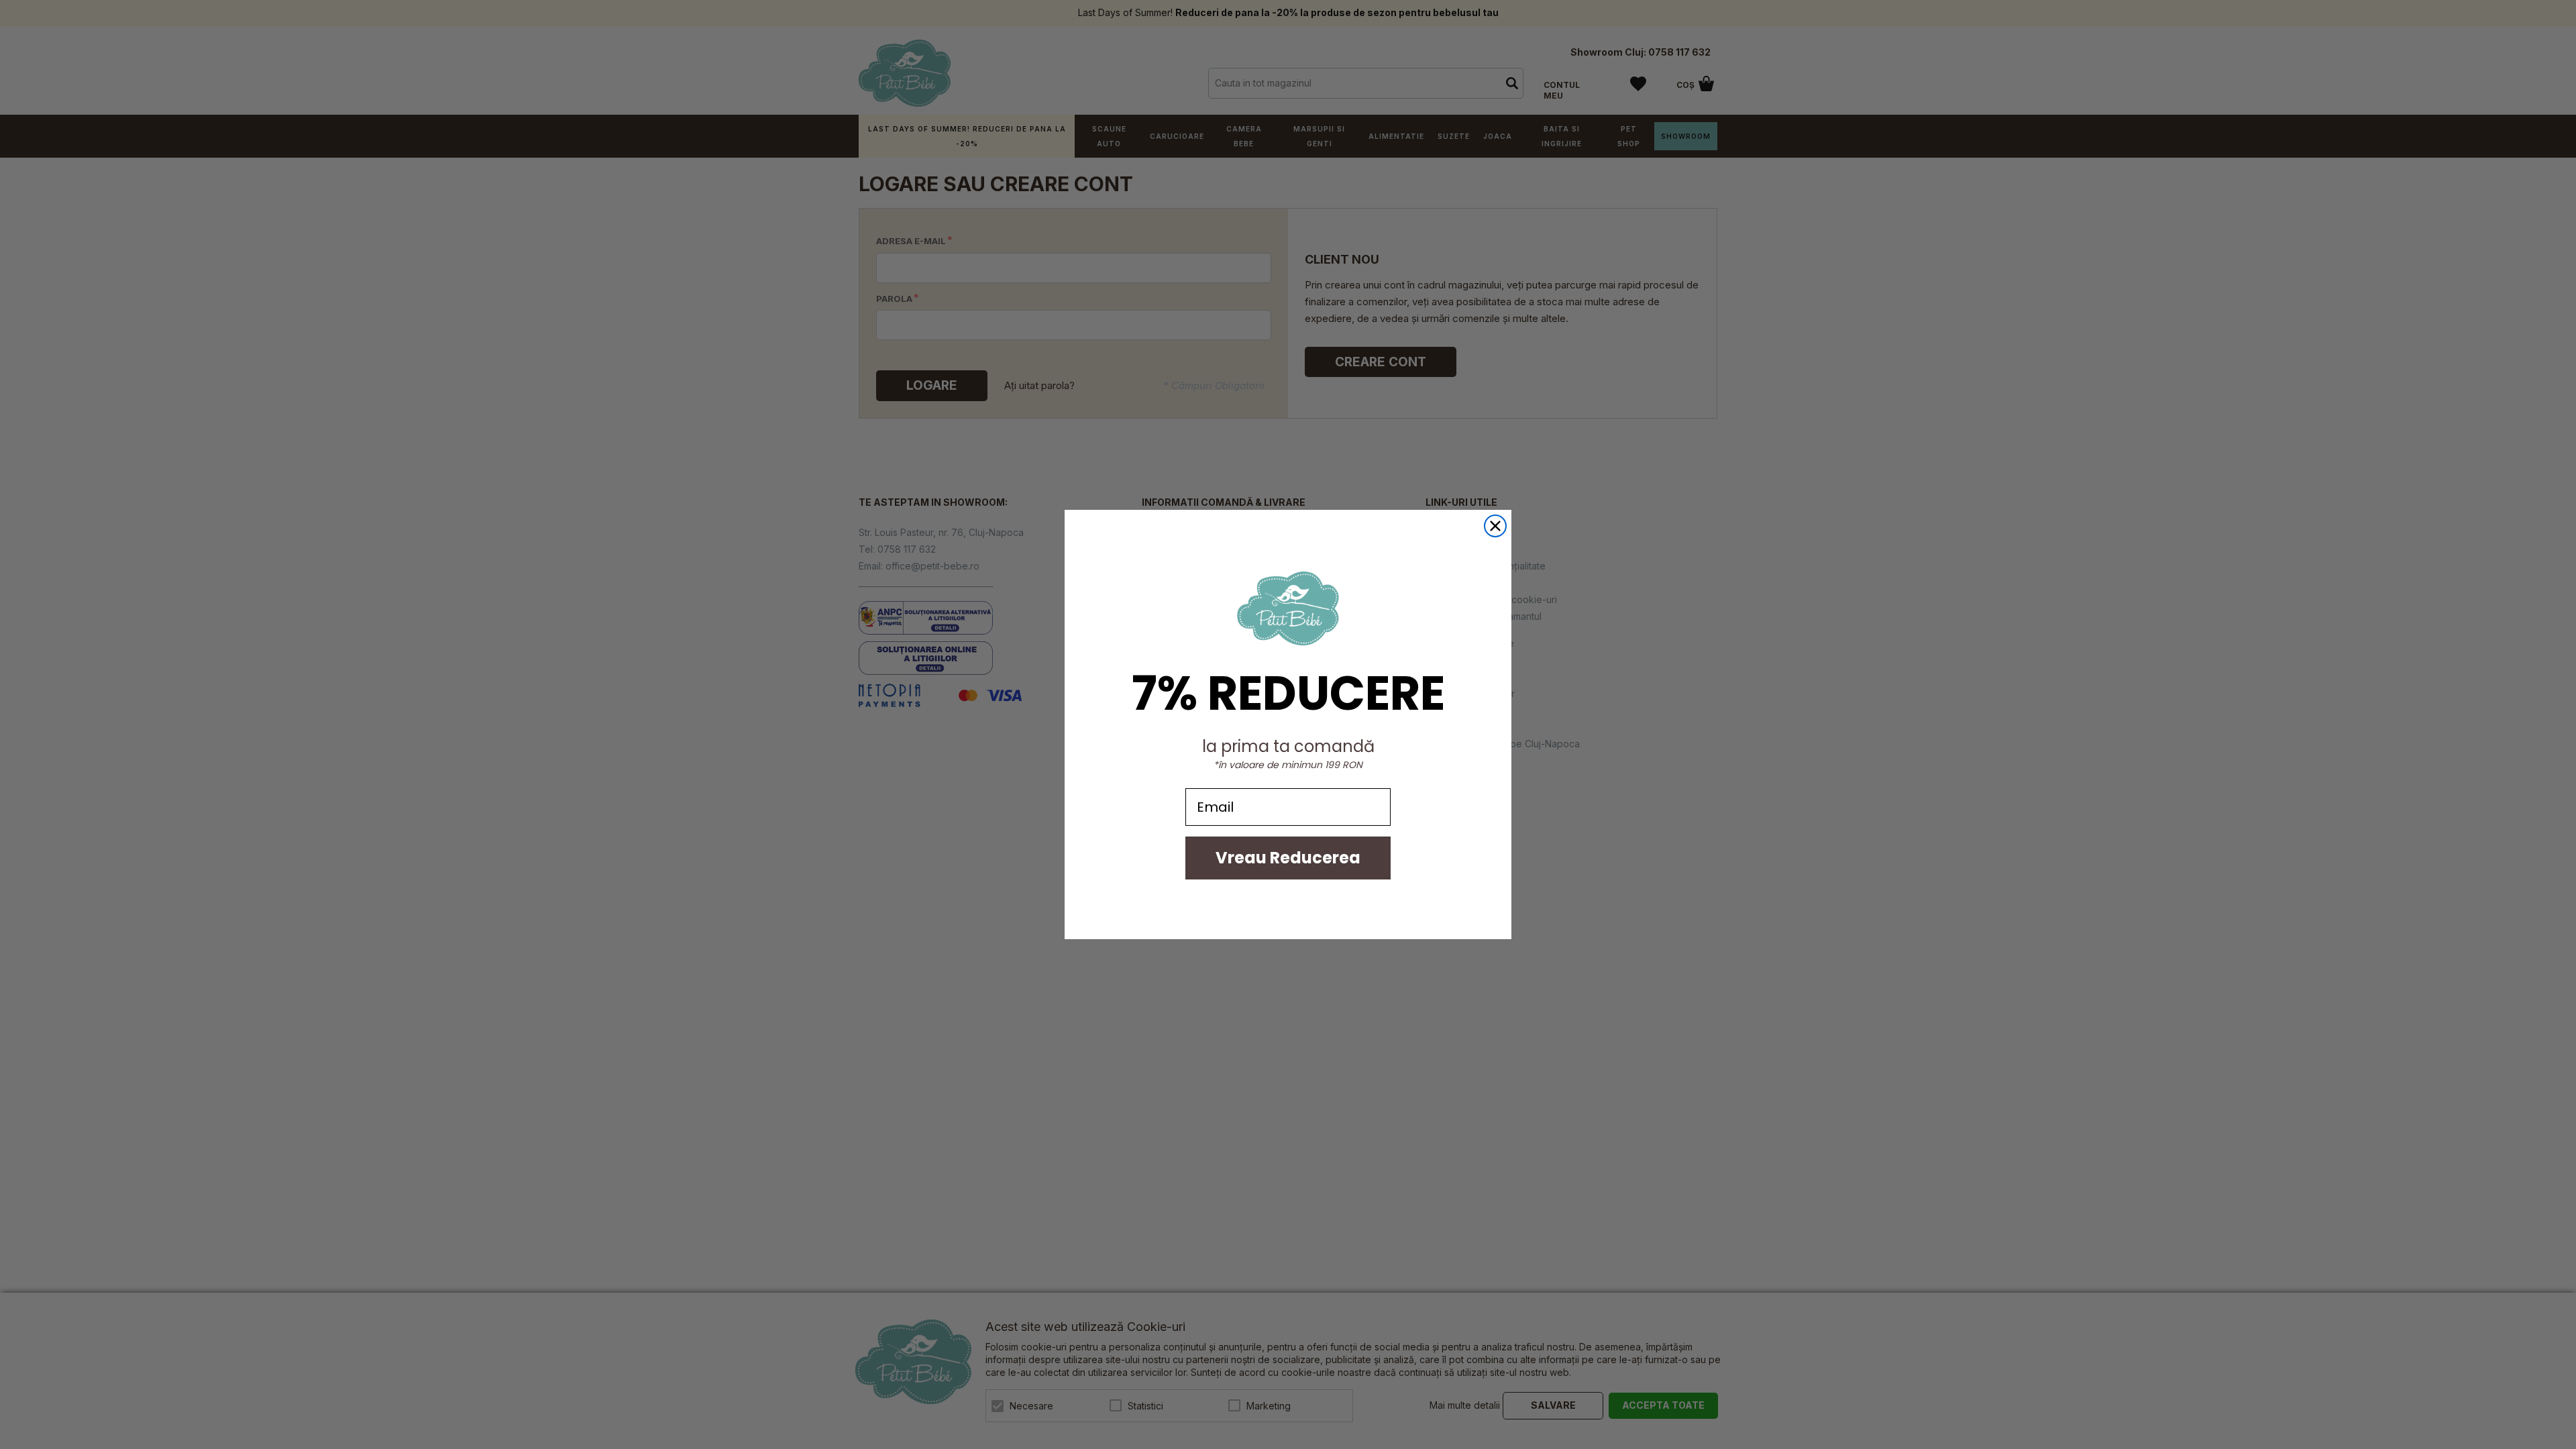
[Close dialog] (1495, 526)
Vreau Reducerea (1288, 858)
